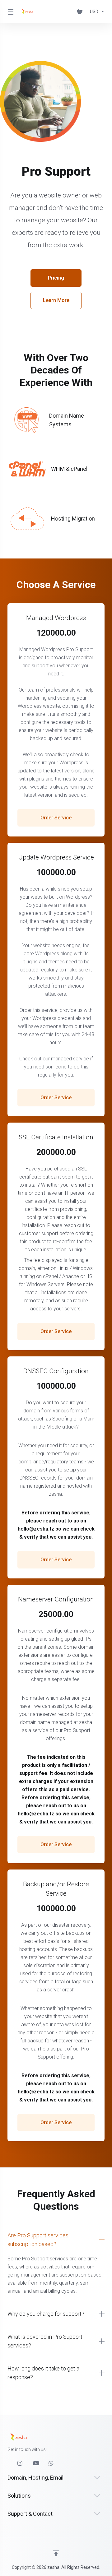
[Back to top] (56, 2553)
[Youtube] (36, 2463)
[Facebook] (7, 2461)
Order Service (56, 818)
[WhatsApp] (51, 2463)
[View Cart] (81, 12)
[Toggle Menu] (10, 12)
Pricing (56, 278)
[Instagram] (20, 2463)
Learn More (56, 300)
